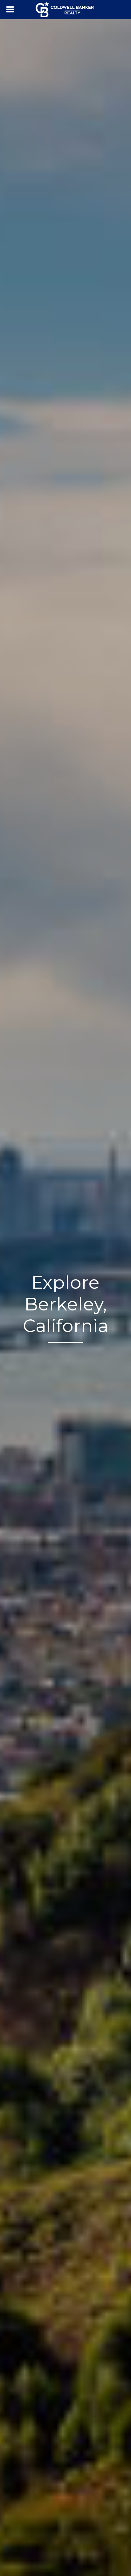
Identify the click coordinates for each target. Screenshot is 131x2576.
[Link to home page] (65, 10)
